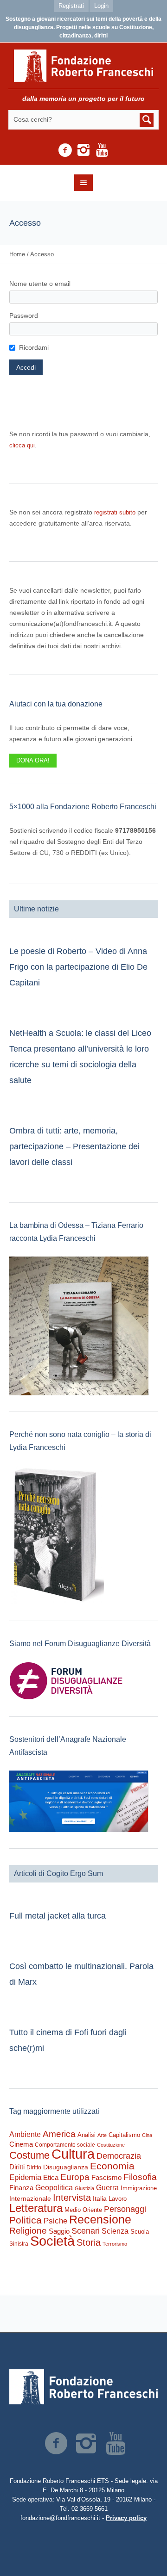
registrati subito (115, 512)
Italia (100, 2199)
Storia (89, 2242)
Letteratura (36, 2208)
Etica (51, 2177)
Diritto (34, 2167)
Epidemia (25, 2177)
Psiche (55, 2221)
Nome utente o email (40, 284)
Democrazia (119, 2156)
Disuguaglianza (66, 2167)
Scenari (86, 2231)
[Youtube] (102, 150)
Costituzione (111, 2145)
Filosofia (140, 2177)
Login (101, 6)
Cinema (21, 2144)
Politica (26, 2220)
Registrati (71, 6)
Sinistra (19, 2244)
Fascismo (106, 2178)
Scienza (115, 2231)
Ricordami (34, 347)
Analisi (87, 2135)
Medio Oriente (83, 2210)
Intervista (72, 2198)
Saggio (59, 2231)
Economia (112, 2166)
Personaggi (125, 2209)
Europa (75, 2177)
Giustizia (84, 2188)
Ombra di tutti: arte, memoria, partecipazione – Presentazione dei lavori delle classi (74, 1146)
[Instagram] (83, 150)
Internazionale (30, 2198)
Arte (102, 2135)
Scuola (140, 2232)
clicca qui (22, 445)
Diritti (17, 2167)
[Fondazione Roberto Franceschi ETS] (83, 66)
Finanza (21, 2188)
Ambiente (25, 2134)
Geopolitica (54, 2188)
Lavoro (118, 2199)
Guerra (107, 2187)
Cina (147, 2135)
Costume (29, 2155)
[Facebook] (65, 150)
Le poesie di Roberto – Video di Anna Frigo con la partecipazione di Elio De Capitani (78, 967)
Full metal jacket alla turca (58, 1916)
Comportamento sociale (65, 2145)
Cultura (73, 2154)
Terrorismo (115, 2244)
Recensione (100, 2219)
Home (17, 254)
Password (24, 316)
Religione (28, 2231)
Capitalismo (124, 2135)
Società (52, 2241)
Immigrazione (139, 2188)
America (59, 2134)
